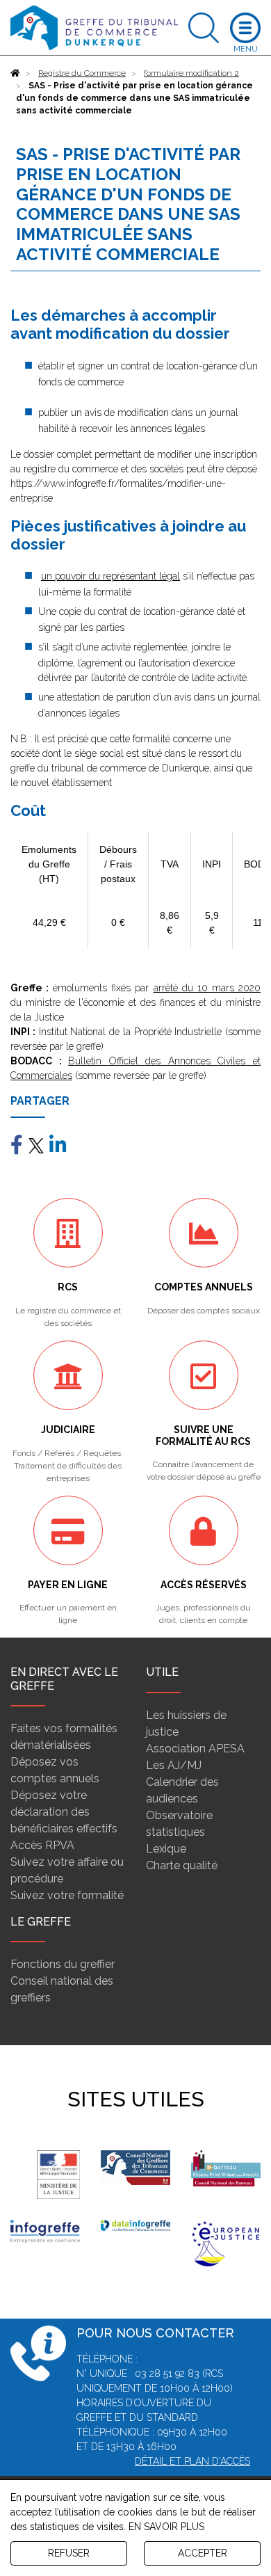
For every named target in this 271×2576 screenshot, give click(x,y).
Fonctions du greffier (63, 1964)
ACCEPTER (203, 2553)
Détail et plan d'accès (192, 2461)
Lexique (166, 1849)
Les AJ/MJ (174, 1765)
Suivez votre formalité (67, 1895)
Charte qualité (182, 1865)
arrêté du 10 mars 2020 (207, 988)
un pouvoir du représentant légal (110, 576)
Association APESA (195, 1749)
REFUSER (69, 2553)
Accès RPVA (42, 1845)
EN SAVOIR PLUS (166, 2527)
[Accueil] (15, 73)
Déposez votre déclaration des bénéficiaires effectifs (64, 1812)
